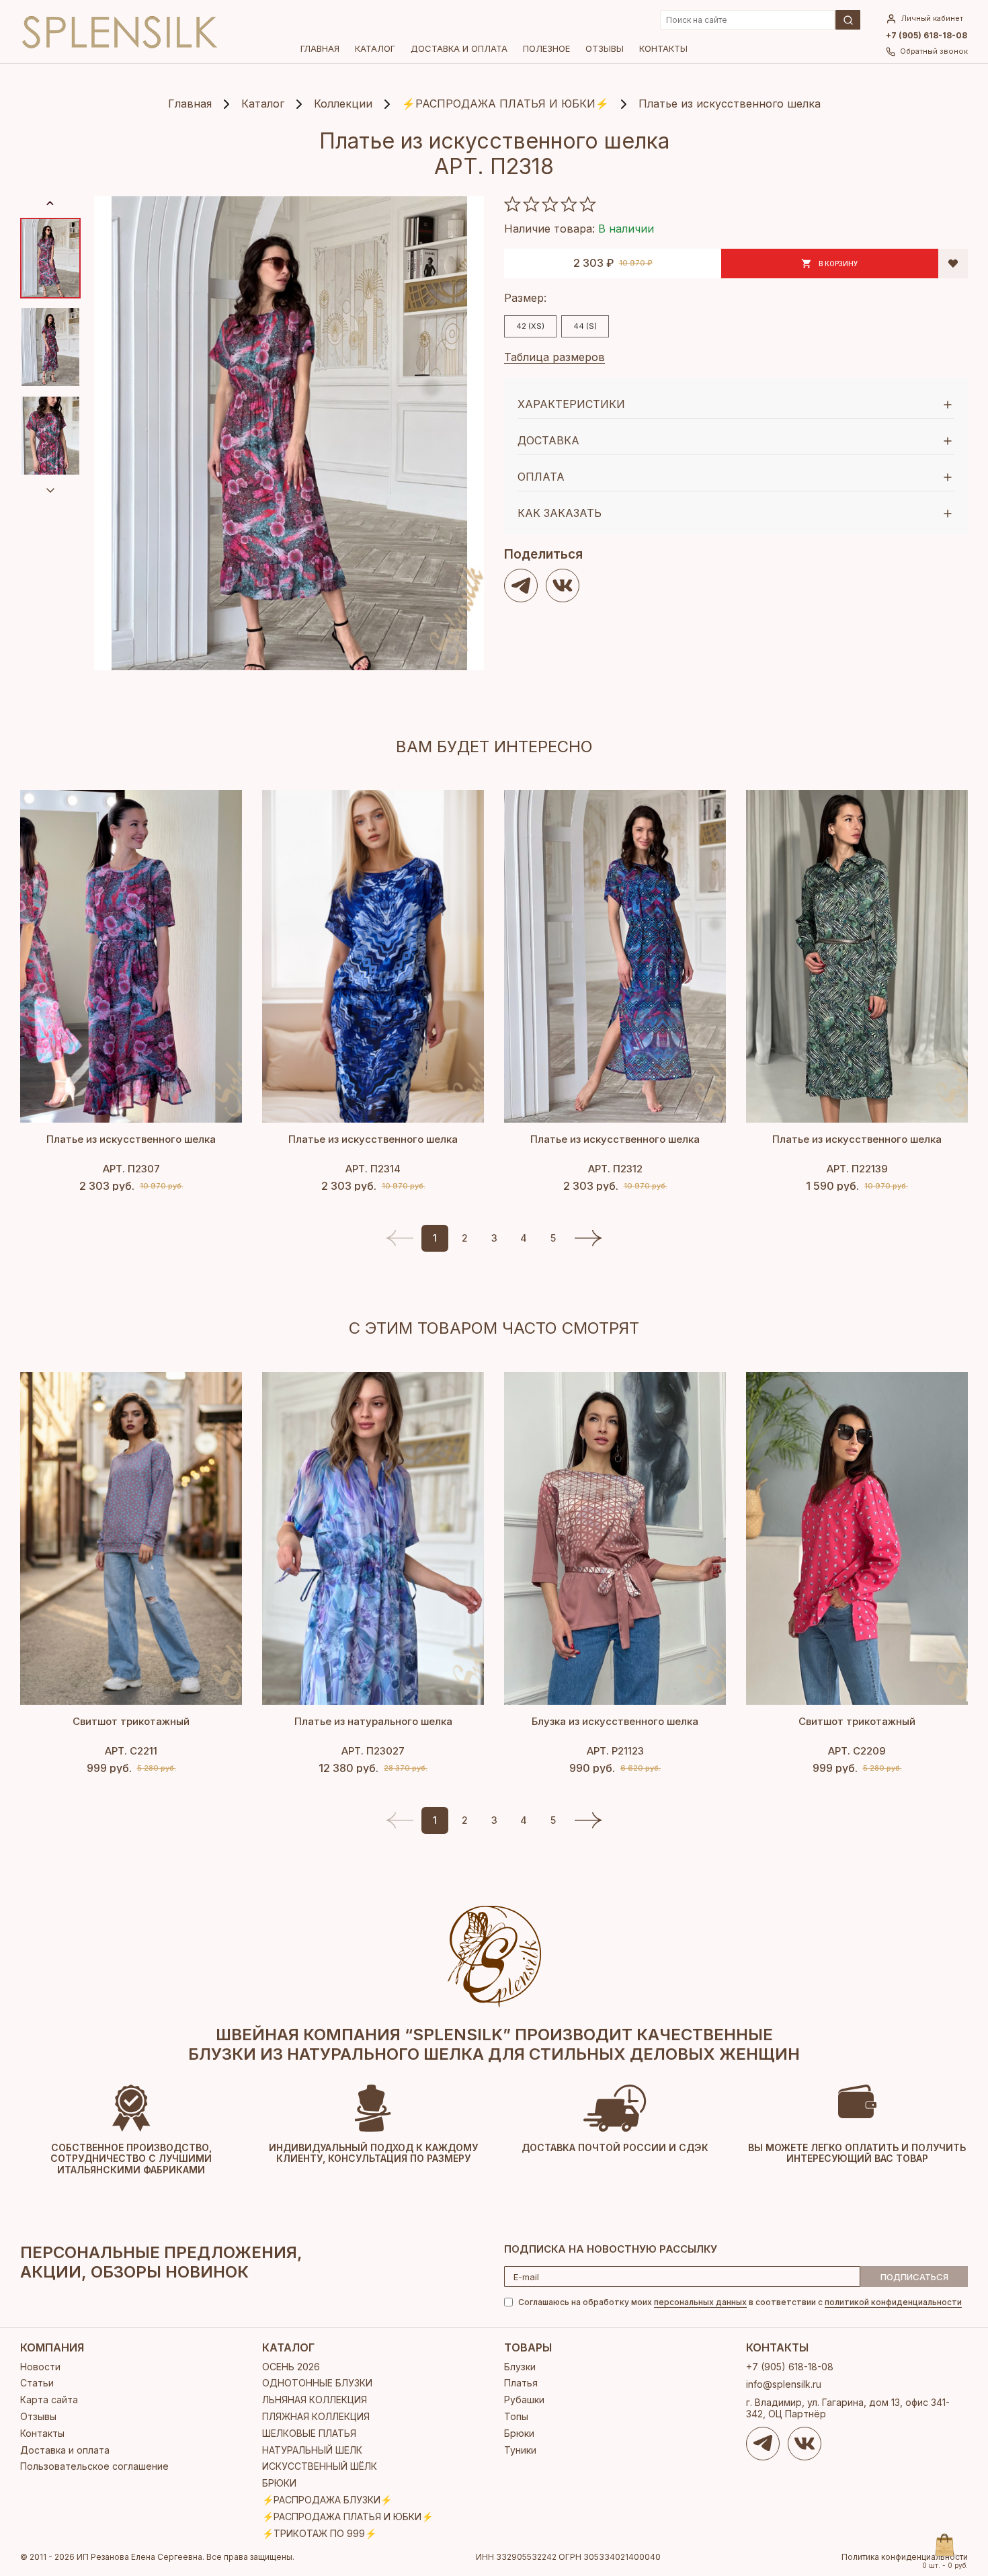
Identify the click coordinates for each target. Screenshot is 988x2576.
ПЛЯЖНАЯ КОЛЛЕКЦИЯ (316, 2416)
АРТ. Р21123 (615, 1751)
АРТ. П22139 (857, 1169)
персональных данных (700, 2302)
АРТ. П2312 (615, 1169)
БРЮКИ (279, 2483)
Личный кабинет (932, 18)
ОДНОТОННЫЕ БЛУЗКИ (317, 2383)
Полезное (546, 48)
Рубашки (524, 2400)
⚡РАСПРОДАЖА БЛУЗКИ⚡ (327, 2500)
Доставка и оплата (459, 48)
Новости (40, 2367)
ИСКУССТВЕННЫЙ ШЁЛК (320, 2466)
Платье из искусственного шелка (131, 1139)
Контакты (663, 48)
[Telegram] (521, 586)
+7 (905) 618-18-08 (927, 36)
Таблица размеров (554, 357)
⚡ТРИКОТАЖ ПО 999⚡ (319, 2533)
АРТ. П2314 (373, 1169)
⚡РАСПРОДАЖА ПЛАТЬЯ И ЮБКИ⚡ (347, 2517)
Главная (320, 48)
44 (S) (585, 326)
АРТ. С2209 (857, 1751)
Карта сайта (49, 2400)
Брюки (519, 2433)
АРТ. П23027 (373, 1751)
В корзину (838, 264)
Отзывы (605, 48)
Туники (520, 2450)
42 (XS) (530, 326)
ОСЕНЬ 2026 (291, 2367)
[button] (588, 1238)
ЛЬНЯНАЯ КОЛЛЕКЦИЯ (315, 2400)
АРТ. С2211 (131, 1751)
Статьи (37, 2383)
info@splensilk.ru (784, 2384)
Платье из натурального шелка (373, 1721)
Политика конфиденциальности (905, 2557)
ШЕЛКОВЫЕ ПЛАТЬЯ (309, 2433)
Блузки (520, 2367)
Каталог (375, 48)
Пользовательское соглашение (94, 2466)
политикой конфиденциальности (893, 2302)
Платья (521, 2383)
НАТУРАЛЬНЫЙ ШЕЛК (312, 2450)
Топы (516, 2416)
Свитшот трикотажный (131, 1721)
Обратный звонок (934, 51)
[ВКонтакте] (563, 586)
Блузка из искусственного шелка (615, 1721)
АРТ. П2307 (131, 1169)
